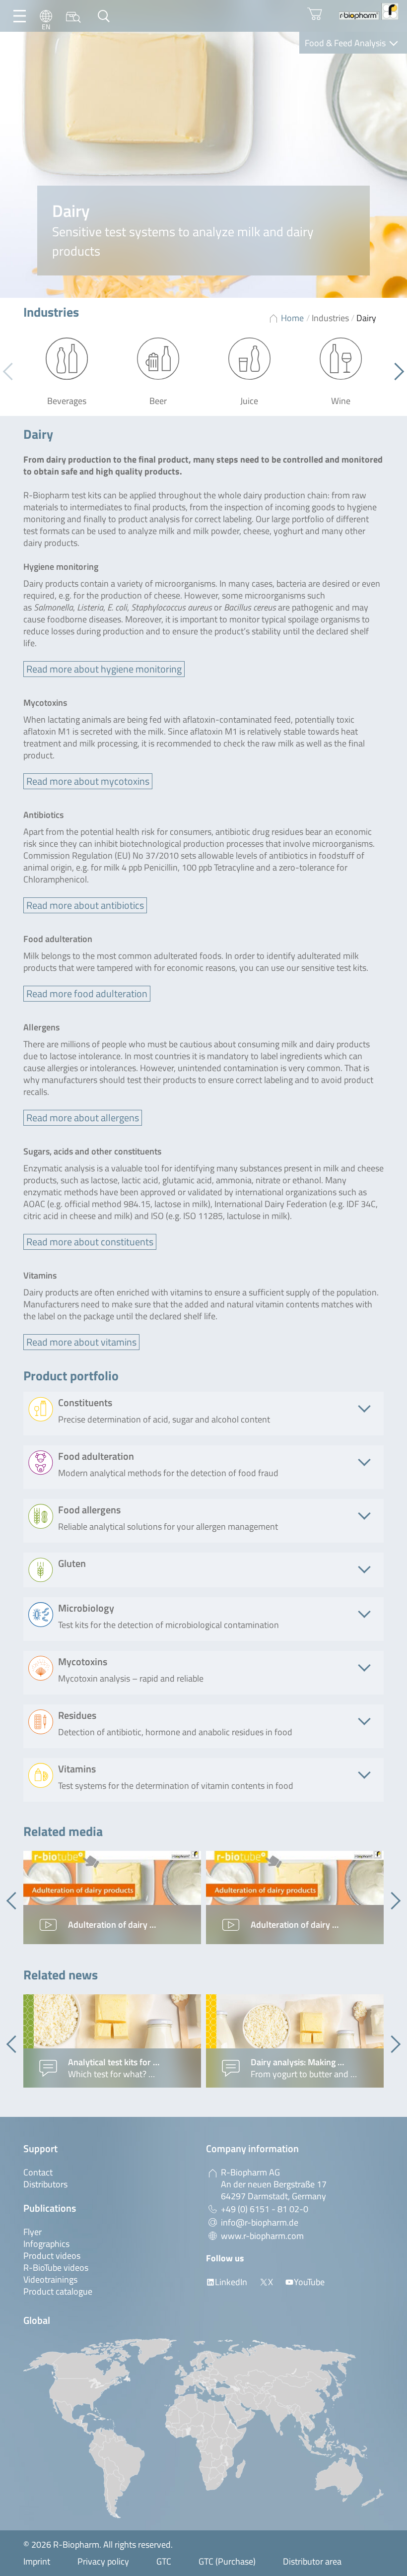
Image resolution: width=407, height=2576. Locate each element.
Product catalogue (58, 2291)
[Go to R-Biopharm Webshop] (315, 14)
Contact (38, 2172)
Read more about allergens (83, 1118)
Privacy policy (103, 2561)
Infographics (46, 2244)
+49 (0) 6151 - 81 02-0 (265, 2209)
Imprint (37, 2561)
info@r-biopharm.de (260, 2222)
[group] (112, 1898)
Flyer (33, 2232)
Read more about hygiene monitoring (104, 669)
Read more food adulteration (87, 993)
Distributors (45, 2184)
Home (292, 318)
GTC (164, 2561)
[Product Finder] (73, 16)
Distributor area (312, 2561)
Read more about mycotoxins (88, 781)
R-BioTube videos (56, 2268)
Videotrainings (50, 2279)
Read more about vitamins (81, 1342)
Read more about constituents (90, 1242)
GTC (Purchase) (227, 2561)
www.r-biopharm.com (262, 2236)
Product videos (52, 2256)
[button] (395, 371)
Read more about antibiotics (85, 905)
